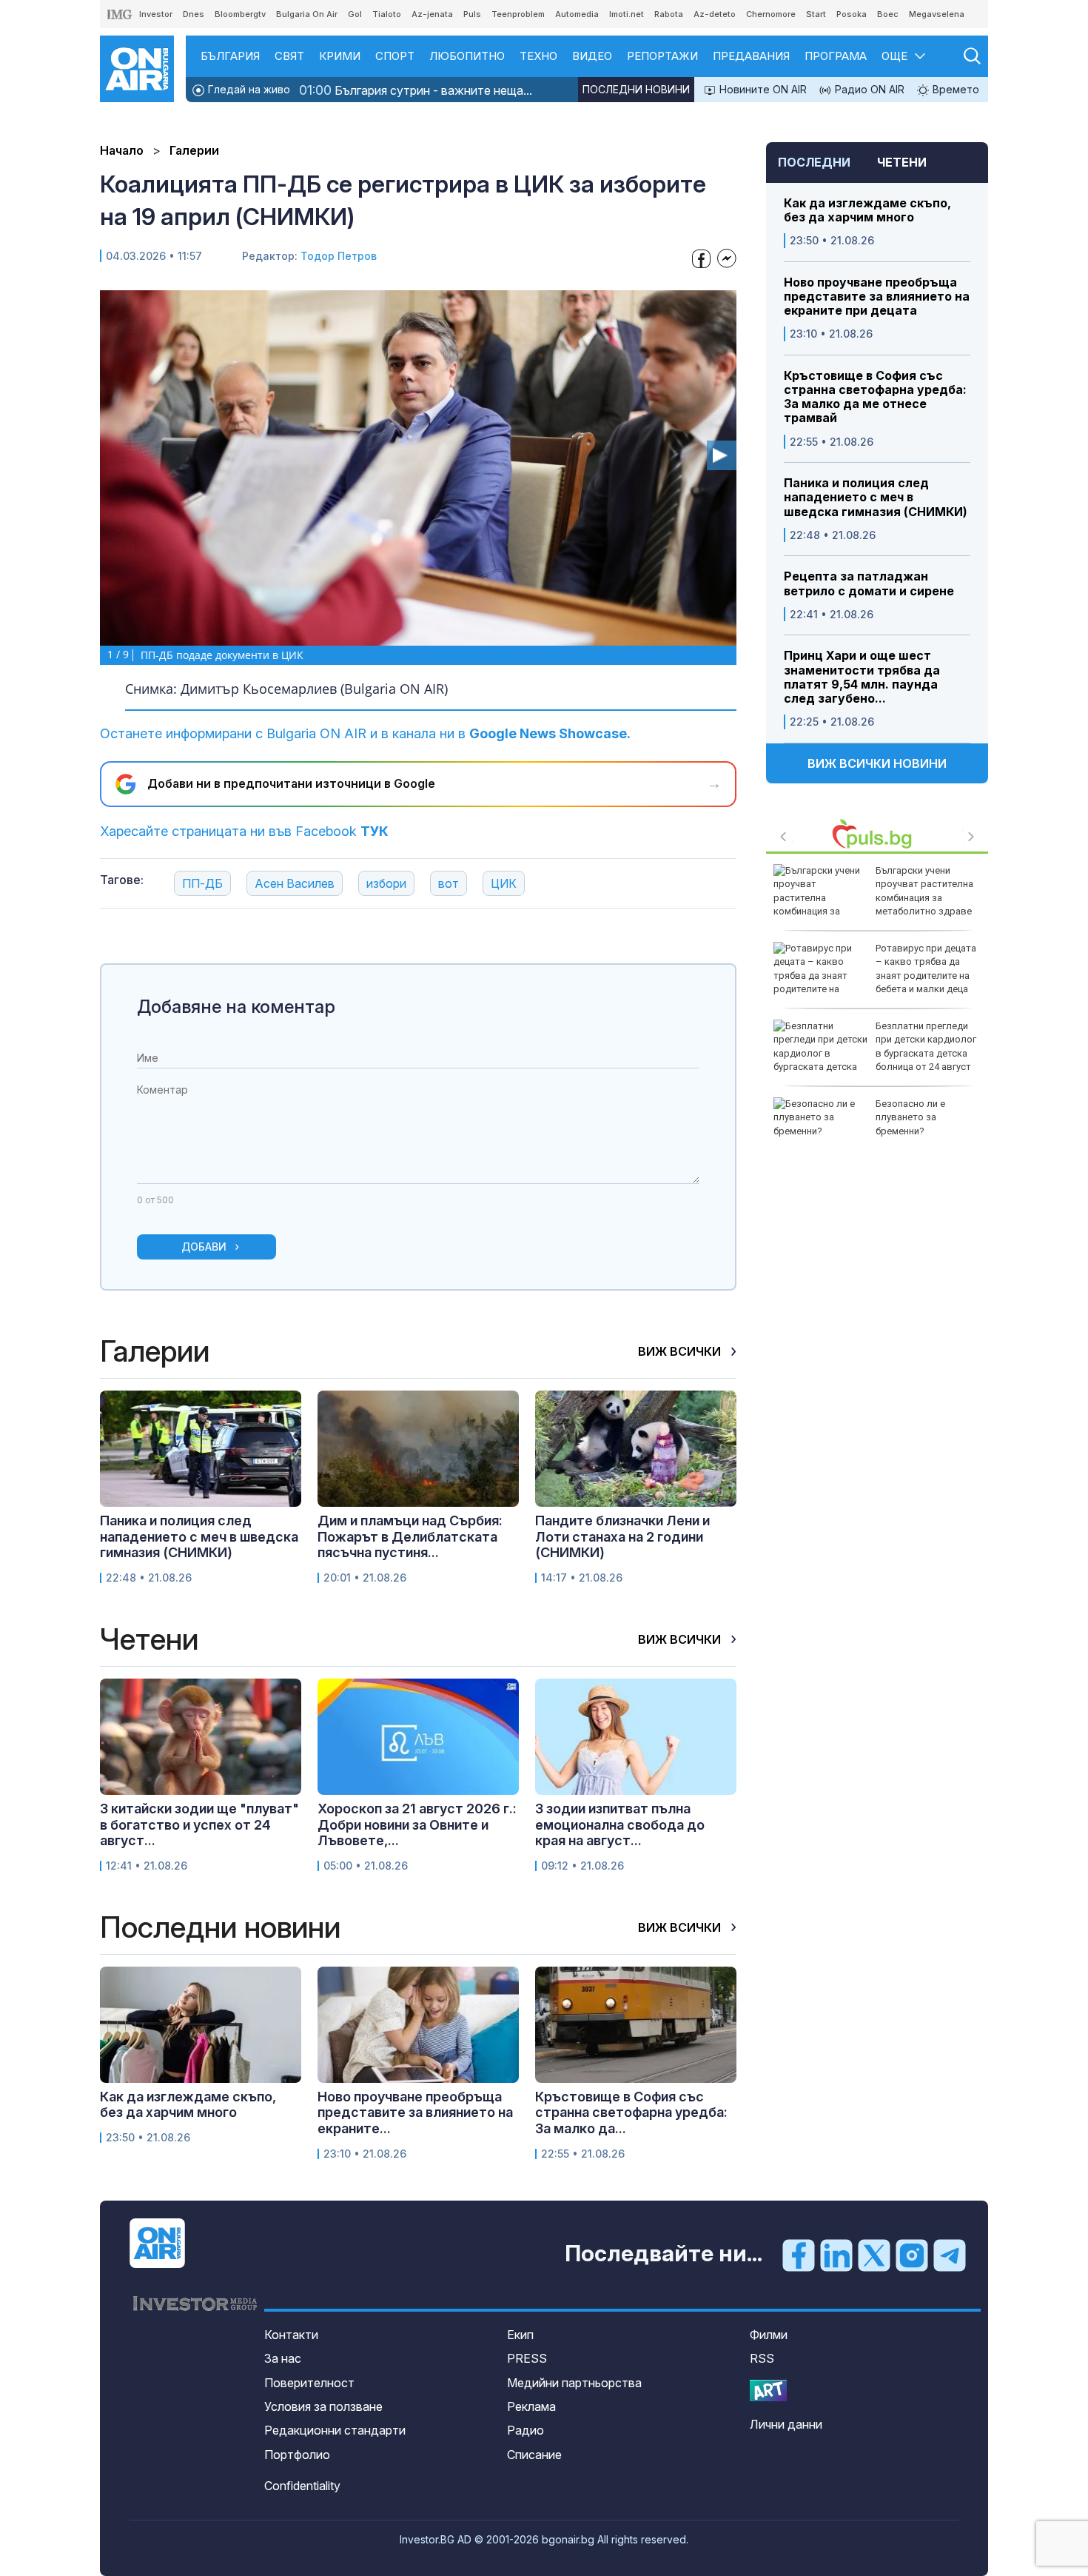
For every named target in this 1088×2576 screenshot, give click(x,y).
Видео (592, 56)
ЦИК (504, 883)
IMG (120, 14)
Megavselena (937, 14)
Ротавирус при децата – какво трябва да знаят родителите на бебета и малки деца (926, 968)
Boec (888, 14)
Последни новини (636, 89)
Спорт (395, 56)
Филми (769, 2335)
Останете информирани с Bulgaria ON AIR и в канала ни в (365, 733)
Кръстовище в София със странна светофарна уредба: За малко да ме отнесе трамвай (875, 397)
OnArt (768, 2391)
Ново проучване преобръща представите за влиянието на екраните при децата (877, 297)
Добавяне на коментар (236, 1007)
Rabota (669, 14)
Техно (538, 56)
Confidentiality (302, 2486)
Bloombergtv (240, 14)
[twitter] (874, 2255)
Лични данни (786, 2424)
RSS (762, 2358)
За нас (283, 2358)
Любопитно (467, 56)
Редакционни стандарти (335, 2430)
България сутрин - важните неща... (416, 90)
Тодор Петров (339, 256)
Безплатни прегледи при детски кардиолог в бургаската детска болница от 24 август (926, 1046)
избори (386, 883)
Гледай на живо (248, 89)
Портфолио (297, 2455)
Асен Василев (295, 883)
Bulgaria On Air (307, 14)
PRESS (527, 2358)
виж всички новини (877, 763)
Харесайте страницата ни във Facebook (244, 831)
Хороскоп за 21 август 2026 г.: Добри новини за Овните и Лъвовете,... (417, 1824)
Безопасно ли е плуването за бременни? (910, 1117)
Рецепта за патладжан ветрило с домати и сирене (869, 583)
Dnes (194, 14)
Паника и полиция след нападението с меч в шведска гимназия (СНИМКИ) (876, 497)
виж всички (681, 1351)
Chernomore (771, 14)
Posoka (852, 14)
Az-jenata (432, 14)
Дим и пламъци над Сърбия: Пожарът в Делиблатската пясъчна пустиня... (410, 1536)
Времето (954, 89)
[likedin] (836, 2255)
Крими (340, 56)
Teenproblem (518, 14)
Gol (355, 14)
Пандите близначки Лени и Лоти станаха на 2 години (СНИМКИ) (622, 1536)
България (230, 56)
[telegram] (950, 2255)
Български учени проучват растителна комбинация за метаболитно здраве (924, 891)
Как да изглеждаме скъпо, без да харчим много (867, 210)
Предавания (751, 56)
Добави (204, 1247)
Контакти (291, 2335)
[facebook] (799, 2255)
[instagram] (912, 2255)
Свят (289, 56)
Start (816, 14)
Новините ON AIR (762, 89)
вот (449, 883)
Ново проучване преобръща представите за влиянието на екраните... (415, 2112)
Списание (534, 2455)
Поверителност (309, 2383)
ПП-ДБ (202, 883)
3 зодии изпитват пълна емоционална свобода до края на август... (620, 1824)
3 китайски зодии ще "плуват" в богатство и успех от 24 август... (199, 1824)
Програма (836, 56)
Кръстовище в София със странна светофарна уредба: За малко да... (631, 2112)
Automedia (577, 14)
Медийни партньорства (574, 2383)
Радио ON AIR (868, 89)
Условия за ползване (323, 2406)
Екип (520, 2335)
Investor (156, 14)
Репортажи (662, 56)
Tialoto (387, 14)
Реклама (531, 2406)
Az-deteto (715, 14)
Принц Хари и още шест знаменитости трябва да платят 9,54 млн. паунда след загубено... (862, 677)
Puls (472, 14)
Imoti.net (627, 14)
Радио (525, 2430)
